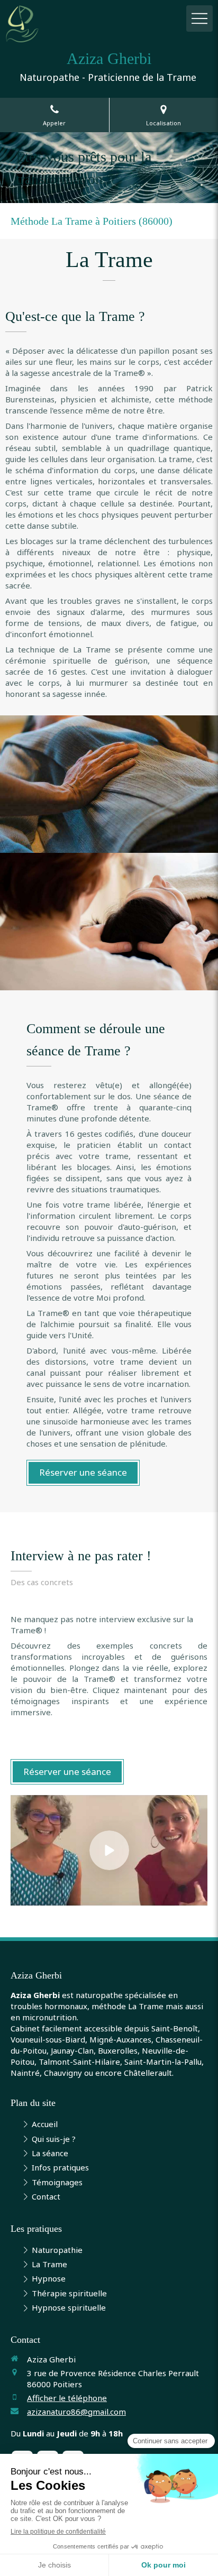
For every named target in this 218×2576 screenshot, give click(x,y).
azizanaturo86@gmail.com (76, 2412)
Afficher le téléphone (67, 2398)
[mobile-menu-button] (199, 19)
